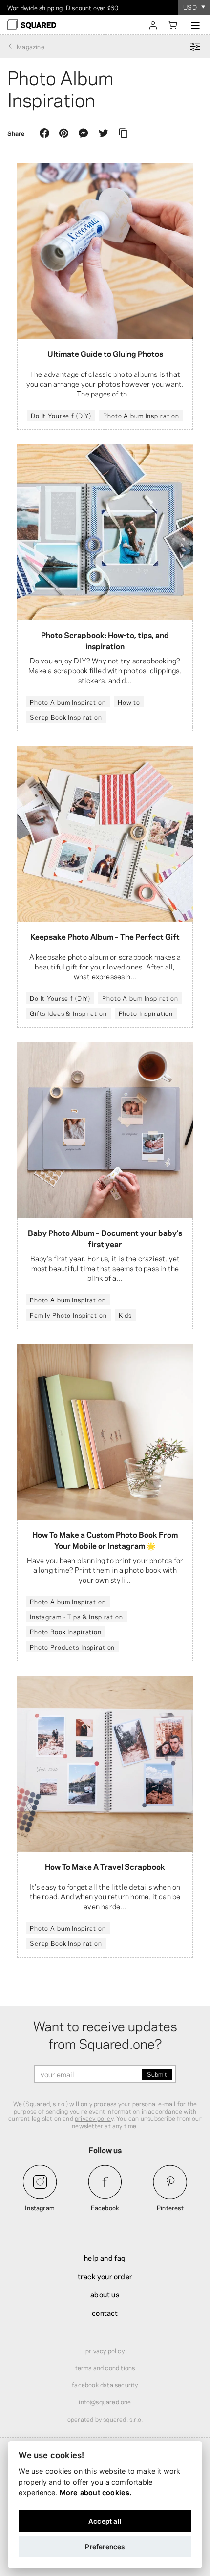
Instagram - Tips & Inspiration (76, 1616)
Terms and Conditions (105, 2367)
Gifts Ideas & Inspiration (68, 1013)
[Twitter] (104, 133)
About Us (105, 2294)
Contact (105, 2312)
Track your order (105, 2276)
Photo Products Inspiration (72, 1647)
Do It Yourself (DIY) (61, 415)
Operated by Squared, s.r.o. (105, 2419)
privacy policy (94, 2118)
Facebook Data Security (105, 2384)
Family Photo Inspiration (68, 1315)
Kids (125, 1315)
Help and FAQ (105, 2257)
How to (129, 702)
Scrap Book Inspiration (66, 717)
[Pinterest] (64, 133)
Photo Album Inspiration (141, 415)
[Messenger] (84, 133)
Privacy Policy (105, 2350)
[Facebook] (44, 133)
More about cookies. (96, 2493)
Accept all (105, 2521)
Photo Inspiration (146, 1013)
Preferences (105, 2547)
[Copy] (123, 133)
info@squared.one (105, 2401)
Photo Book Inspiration (66, 1631)
